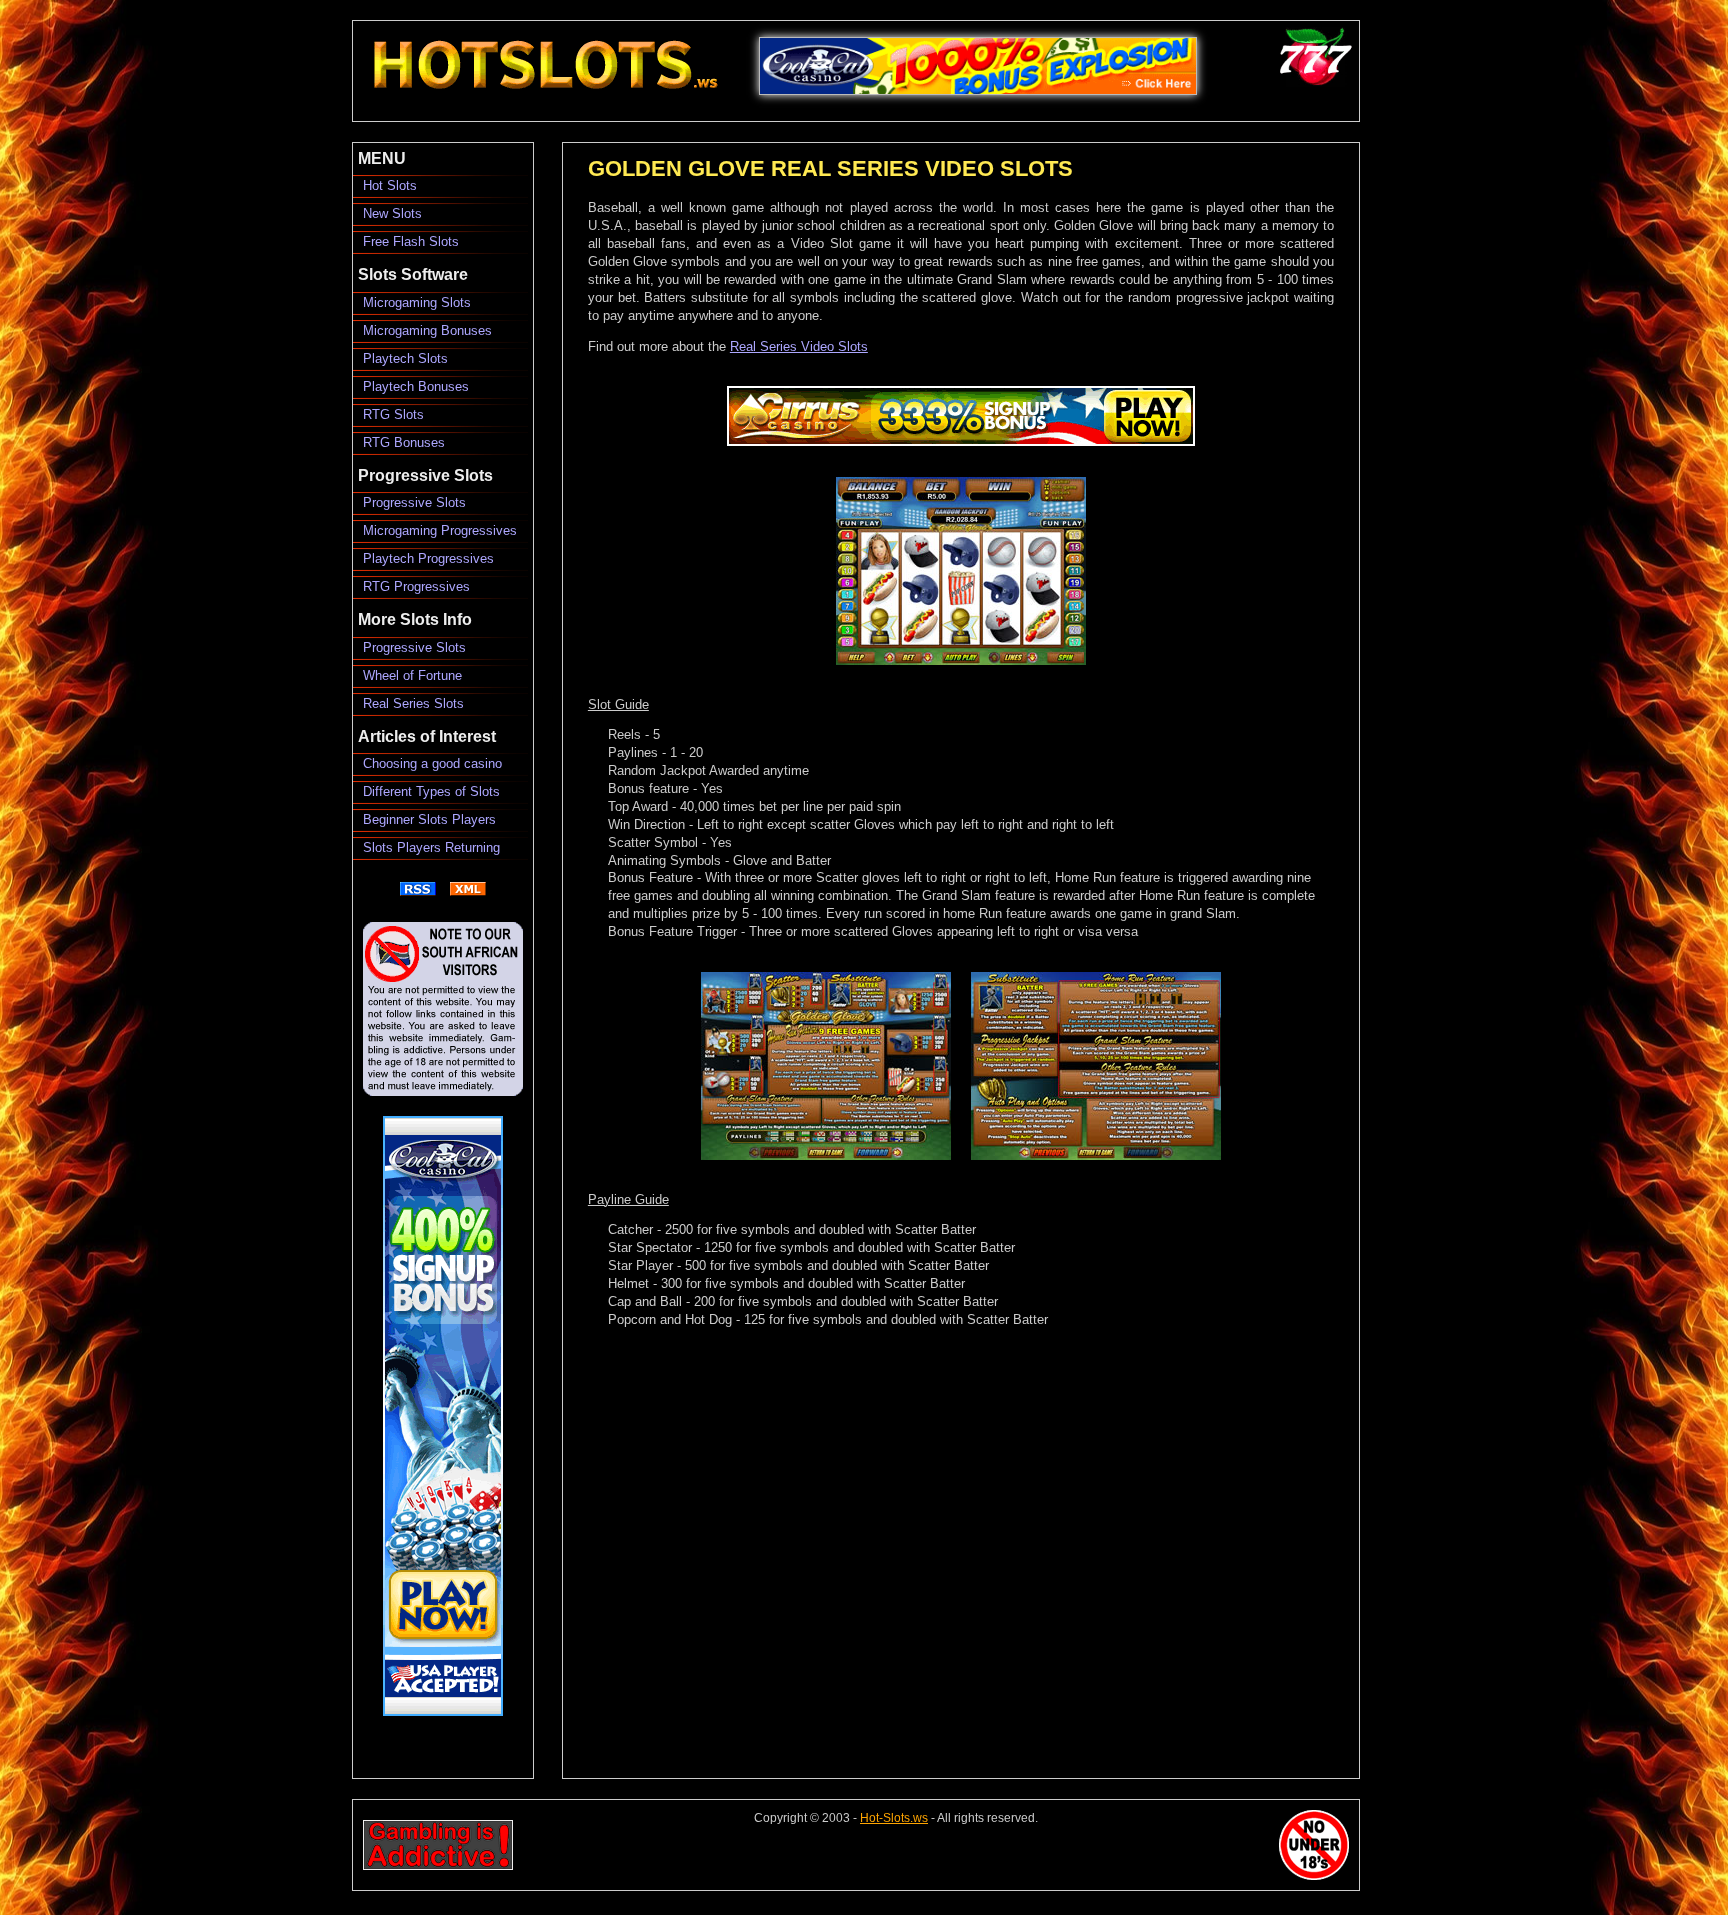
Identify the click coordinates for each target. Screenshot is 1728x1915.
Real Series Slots (413, 703)
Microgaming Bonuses (427, 330)
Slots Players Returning (431, 847)
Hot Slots (390, 185)
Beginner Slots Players (429, 819)
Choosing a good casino (432, 763)
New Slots (392, 213)
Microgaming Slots (417, 302)
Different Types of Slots (431, 791)
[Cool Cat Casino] (977, 105)
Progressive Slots (414, 502)
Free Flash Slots (411, 241)
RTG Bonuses (404, 442)
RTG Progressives (416, 586)
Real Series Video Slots (799, 346)
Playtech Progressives (428, 558)
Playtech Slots (405, 358)
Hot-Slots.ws (894, 1818)
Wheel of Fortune (412, 675)
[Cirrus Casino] (961, 441)
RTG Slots (393, 414)
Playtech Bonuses (416, 386)
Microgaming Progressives (440, 530)
